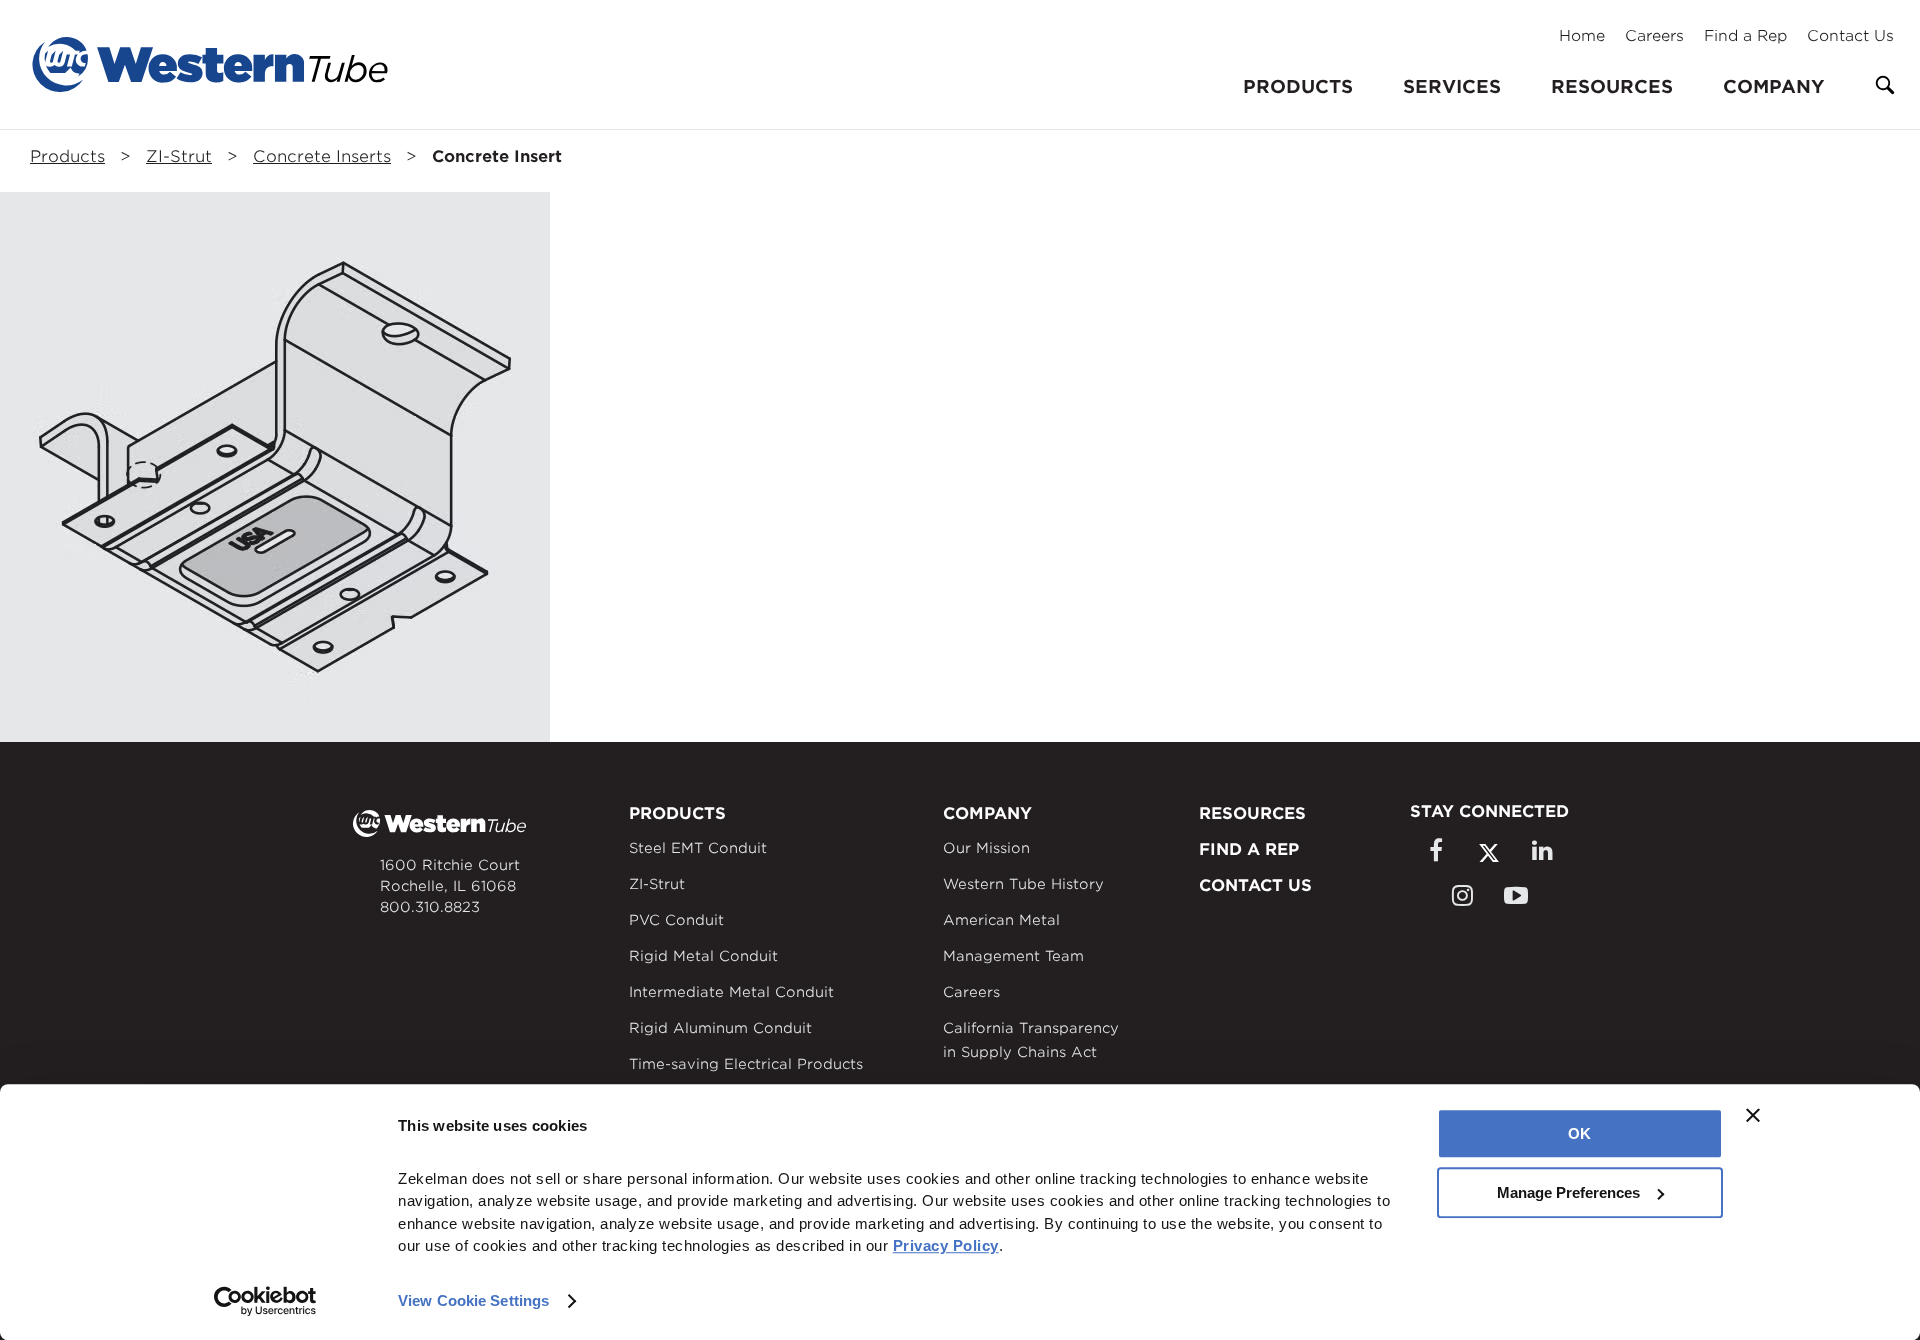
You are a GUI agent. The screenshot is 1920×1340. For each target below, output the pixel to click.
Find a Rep (1745, 36)
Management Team (1013, 956)
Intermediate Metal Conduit (731, 992)
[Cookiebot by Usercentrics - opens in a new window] (265, 1301)
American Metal (1001, 920)
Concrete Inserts (322, 156)
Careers (1654, 36)
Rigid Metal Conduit (703, 956)
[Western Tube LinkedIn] (1542, 850)
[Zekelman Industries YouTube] (1516, 895)
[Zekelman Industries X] (1489, 852)
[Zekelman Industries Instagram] (1462, 895)
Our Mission (986, 848)
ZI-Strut (179, 156)
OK (1579, 1133)
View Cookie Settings (473, 1300)
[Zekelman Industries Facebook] (1435, 850)
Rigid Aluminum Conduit (720, 1028)
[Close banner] (1753, 1115)
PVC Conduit (676, 920)
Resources (1612, 86)
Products (67, 156)
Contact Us (1850, 36)
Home (1582, 36)
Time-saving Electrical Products (746, 1064)
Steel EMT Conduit (698, 848)
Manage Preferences (1568, 1192)
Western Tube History (1023, 884)
